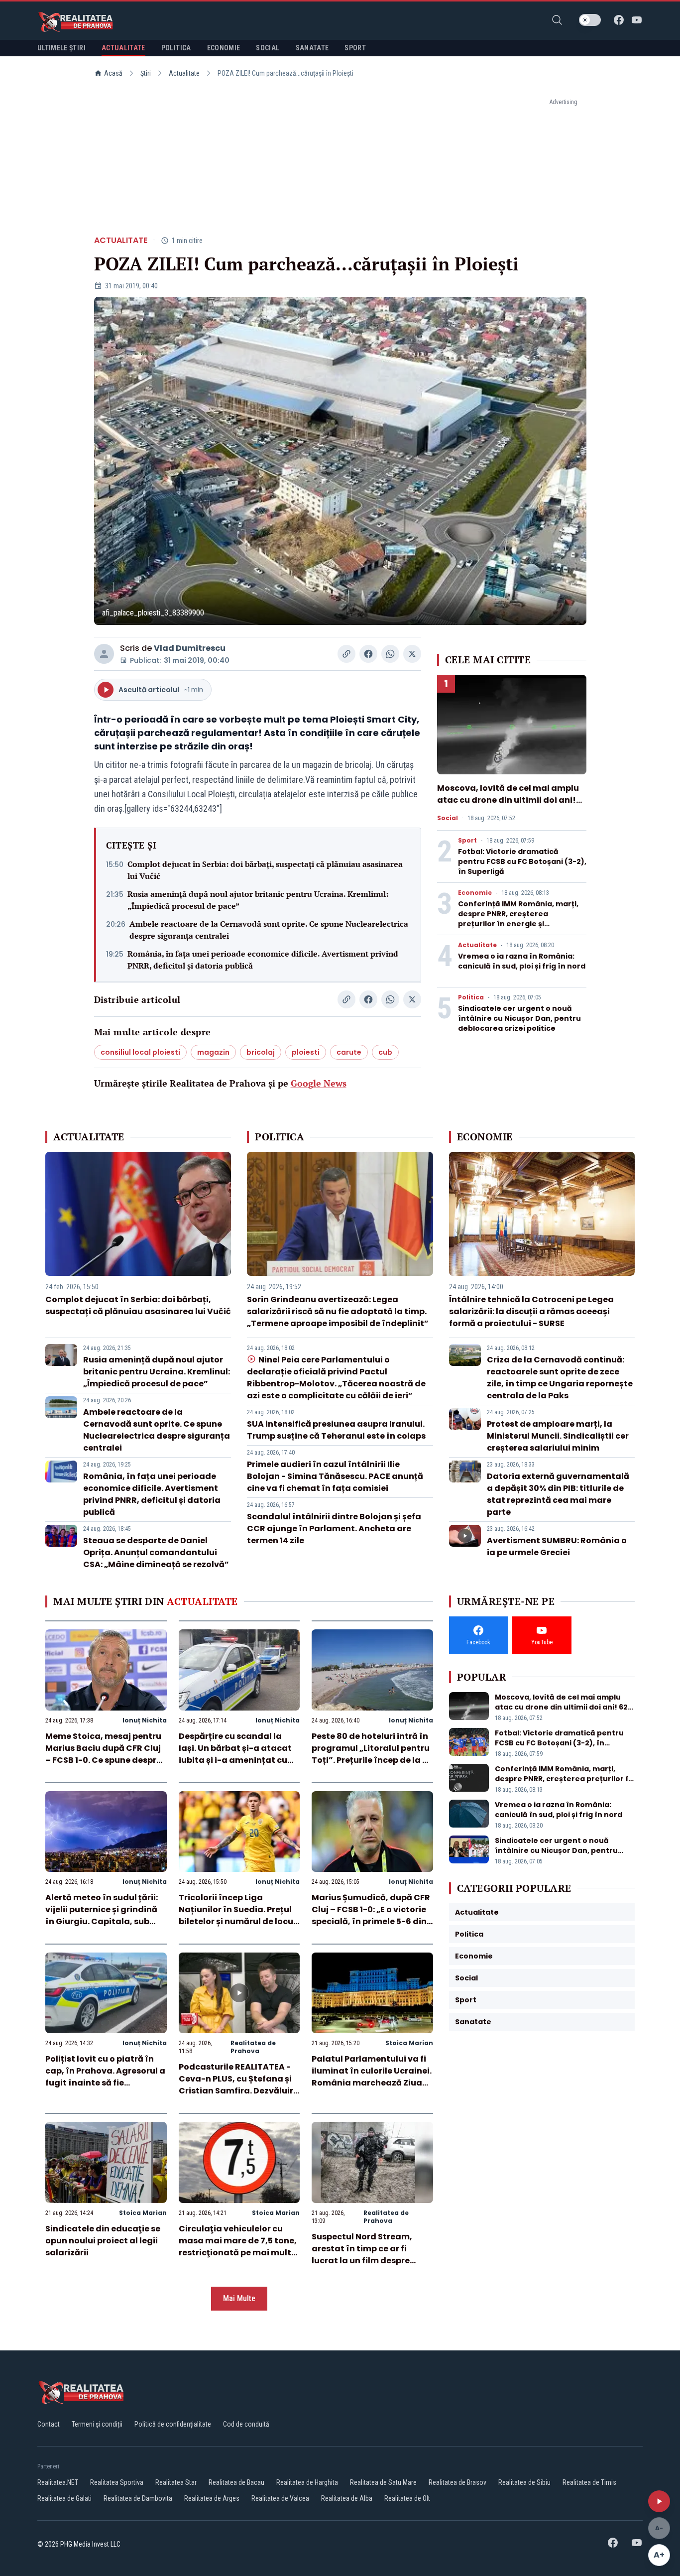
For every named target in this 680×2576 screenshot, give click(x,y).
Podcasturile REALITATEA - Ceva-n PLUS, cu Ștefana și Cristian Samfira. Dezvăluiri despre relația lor (237, 2085)
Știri (146, 73)
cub (385, 1052)
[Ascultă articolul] (659, 2501)
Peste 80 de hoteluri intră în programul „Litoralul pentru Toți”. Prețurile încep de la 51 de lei (371, 1754)
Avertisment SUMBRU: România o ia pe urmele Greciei (557, 1546)
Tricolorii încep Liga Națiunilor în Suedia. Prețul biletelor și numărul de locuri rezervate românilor (239, 1915)
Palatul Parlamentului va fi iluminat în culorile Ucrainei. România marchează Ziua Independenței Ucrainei (372, 2077)
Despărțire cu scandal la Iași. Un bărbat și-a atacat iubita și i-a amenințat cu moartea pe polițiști (235, 1754)
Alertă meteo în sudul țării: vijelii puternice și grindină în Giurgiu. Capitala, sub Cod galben (102, 1915)
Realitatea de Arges (212, 2498)
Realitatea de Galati (64, 2498)
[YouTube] (637, 20)
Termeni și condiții (97, 2424)
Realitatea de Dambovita (138, 2498)
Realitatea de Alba (347, 2498)
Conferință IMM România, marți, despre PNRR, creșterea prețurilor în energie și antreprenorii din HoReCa (518, 919)
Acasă (113, 73)
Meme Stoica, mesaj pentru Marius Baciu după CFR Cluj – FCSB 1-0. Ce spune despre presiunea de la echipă (103, 1754)
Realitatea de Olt (407, 2498)
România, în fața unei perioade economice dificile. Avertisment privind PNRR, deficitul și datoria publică (263, 960)
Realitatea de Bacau (236, 2482)
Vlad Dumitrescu (190, 648)
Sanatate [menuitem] (312, 48)
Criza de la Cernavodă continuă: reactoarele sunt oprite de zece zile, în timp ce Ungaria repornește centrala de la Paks (560, 1378)
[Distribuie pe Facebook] (368, 654)
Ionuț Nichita (145, 1720)
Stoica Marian (409, 2043)
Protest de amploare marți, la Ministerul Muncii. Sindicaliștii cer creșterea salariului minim (558, 1436)
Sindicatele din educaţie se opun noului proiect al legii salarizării (103, 2241)
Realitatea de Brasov (457, 2482)
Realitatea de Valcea (280, 2498)
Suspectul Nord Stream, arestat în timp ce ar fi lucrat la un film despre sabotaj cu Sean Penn (362, 2255)
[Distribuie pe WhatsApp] (390, 654)
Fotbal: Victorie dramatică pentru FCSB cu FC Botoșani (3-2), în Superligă (522, 861)
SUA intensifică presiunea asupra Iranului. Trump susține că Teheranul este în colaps (336, 1430)
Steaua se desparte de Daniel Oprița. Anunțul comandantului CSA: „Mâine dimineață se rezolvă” (156, 1552)
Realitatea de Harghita (307, 2482)
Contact (49, 2424)
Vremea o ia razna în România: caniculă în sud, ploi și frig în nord (522, 961)
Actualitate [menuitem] (123, 48)
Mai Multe (239, 2298)
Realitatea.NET (58, 2482)
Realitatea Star (176, 2482)
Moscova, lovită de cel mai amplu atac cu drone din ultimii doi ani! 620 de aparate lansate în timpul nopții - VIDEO (508, 806)
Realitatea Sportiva (117, 2482)
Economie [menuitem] (224, 48)
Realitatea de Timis (589, 2482)
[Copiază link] (346, 654)
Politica (471, 997)
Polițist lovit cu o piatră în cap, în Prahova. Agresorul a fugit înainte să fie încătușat (105, 2077)
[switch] (590, 20)
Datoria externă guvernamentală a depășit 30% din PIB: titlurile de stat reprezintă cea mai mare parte (558, 1494)
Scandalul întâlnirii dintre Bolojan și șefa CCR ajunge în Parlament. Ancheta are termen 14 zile (334, 1529)
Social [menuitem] (268, 48)
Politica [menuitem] (176, 48)
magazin (213, 1052)
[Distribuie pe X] (412, 654)
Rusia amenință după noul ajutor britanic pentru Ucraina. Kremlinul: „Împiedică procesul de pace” (258, 900)
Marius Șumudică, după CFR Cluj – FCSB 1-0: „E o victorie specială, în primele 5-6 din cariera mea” (371, 1915)
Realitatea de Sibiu (524, 2482)
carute (349, 1052)
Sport (467, 841)
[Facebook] (619, 20)
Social (448, 818)
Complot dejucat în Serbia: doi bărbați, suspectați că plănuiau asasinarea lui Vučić (265, 870)
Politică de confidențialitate (173, 2424)
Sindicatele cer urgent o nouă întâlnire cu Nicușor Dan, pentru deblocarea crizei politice (519, 1018)
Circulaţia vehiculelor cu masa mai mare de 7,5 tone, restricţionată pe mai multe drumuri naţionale (238, 2247)
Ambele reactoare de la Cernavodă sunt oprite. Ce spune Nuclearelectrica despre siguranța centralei (269, 930)
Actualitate (184, 73)
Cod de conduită (246, 2424)
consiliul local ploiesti (140, 1052)
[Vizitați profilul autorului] (104, 654)
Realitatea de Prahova (253, 2047)
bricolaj (261, 1052)
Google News (319, 1083)
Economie (475, 893)
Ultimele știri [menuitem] (61, 48)
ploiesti (306, 1052)
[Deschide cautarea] (557, 20)
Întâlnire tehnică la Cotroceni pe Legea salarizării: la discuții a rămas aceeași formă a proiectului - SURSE (531, 1311)
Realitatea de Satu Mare (383, 2482)
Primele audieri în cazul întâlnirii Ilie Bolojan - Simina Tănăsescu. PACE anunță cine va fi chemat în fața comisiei (335, 1476)
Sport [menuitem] (355, 48)
